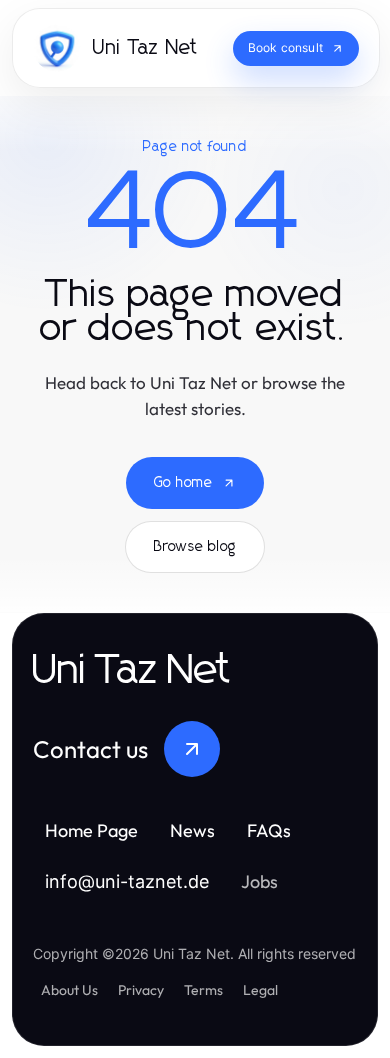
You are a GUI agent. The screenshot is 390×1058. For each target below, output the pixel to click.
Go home (183, 483)
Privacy (141, 990)
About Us (69, 990)
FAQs (269, 830)
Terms (203, 990)
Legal (260, 990)
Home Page (91, 830)
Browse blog (195, 547)
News (192, 830)
